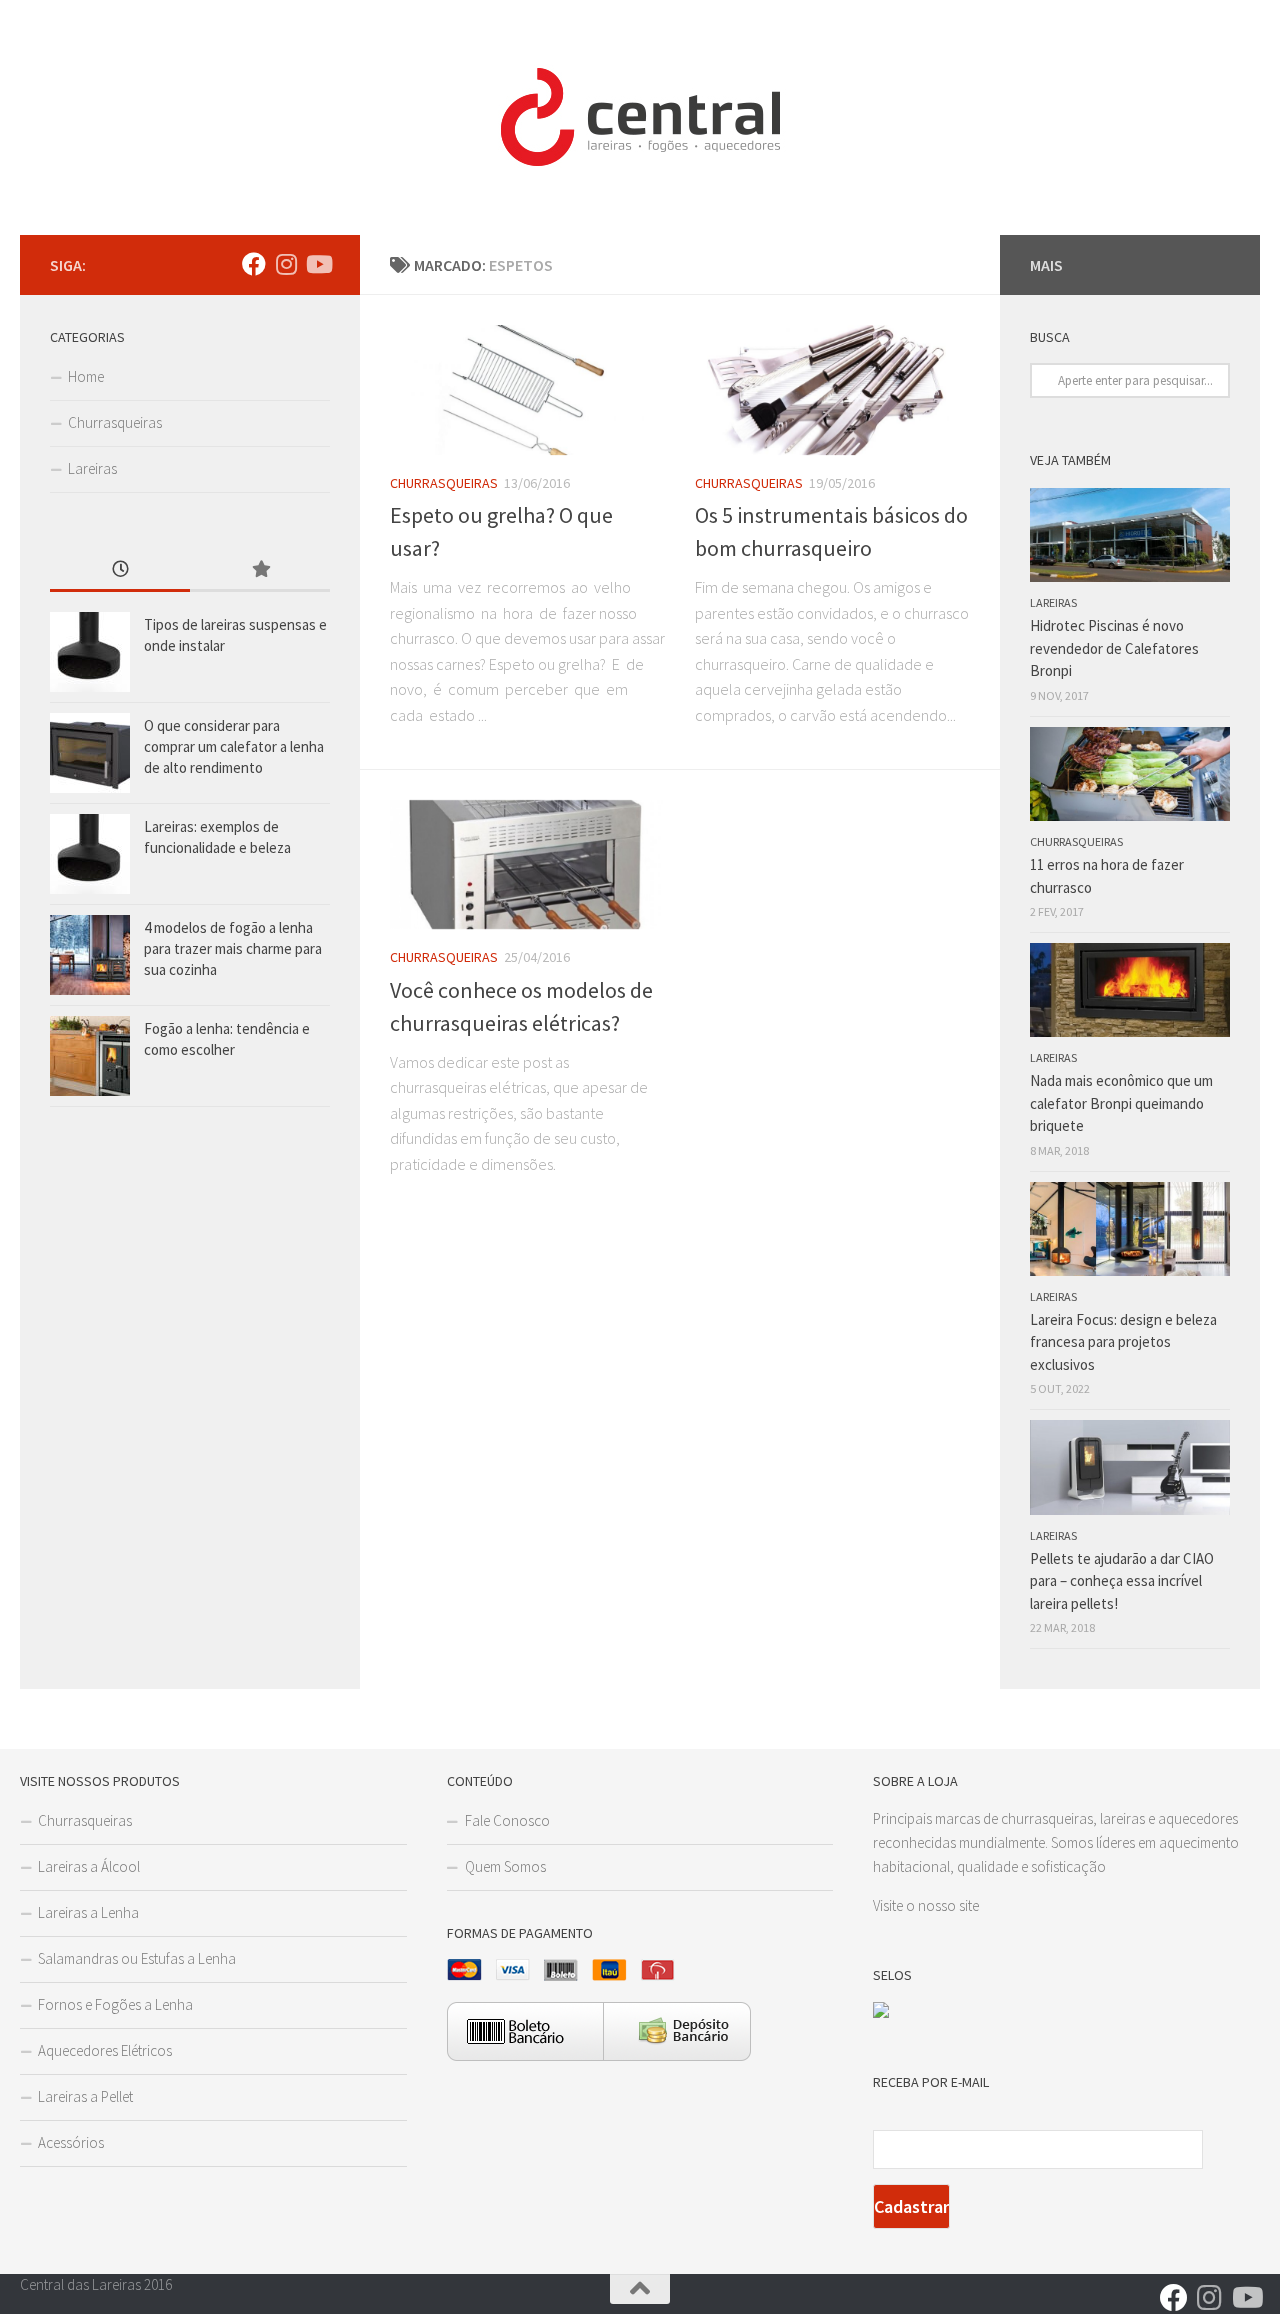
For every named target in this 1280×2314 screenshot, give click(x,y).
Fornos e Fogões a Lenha (115, 2004)
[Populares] (260, 570)
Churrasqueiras (444, 483)
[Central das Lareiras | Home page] (640, 117)
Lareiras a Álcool (89, 1866)
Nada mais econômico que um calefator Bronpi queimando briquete (1121, 1103)
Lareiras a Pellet (85, 2096)
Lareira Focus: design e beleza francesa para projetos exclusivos (1123, 1342)
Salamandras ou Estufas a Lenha (137, 1958)
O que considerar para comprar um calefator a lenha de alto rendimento (234, 746)
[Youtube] (318, 264)
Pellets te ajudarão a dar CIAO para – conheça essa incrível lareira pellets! (1122, 1581)
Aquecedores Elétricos (105, 2050)
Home (86, 376)
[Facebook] (254, 264)
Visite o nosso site (926, 1905)
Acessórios (71, 2142)
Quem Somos (505, 1866)
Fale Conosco (507, 1820)
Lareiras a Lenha (88, 1912)
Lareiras (92, 468)
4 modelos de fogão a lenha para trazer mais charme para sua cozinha (233, 948)
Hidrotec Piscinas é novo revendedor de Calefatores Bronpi (1114, 648)
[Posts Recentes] (120, 570)
